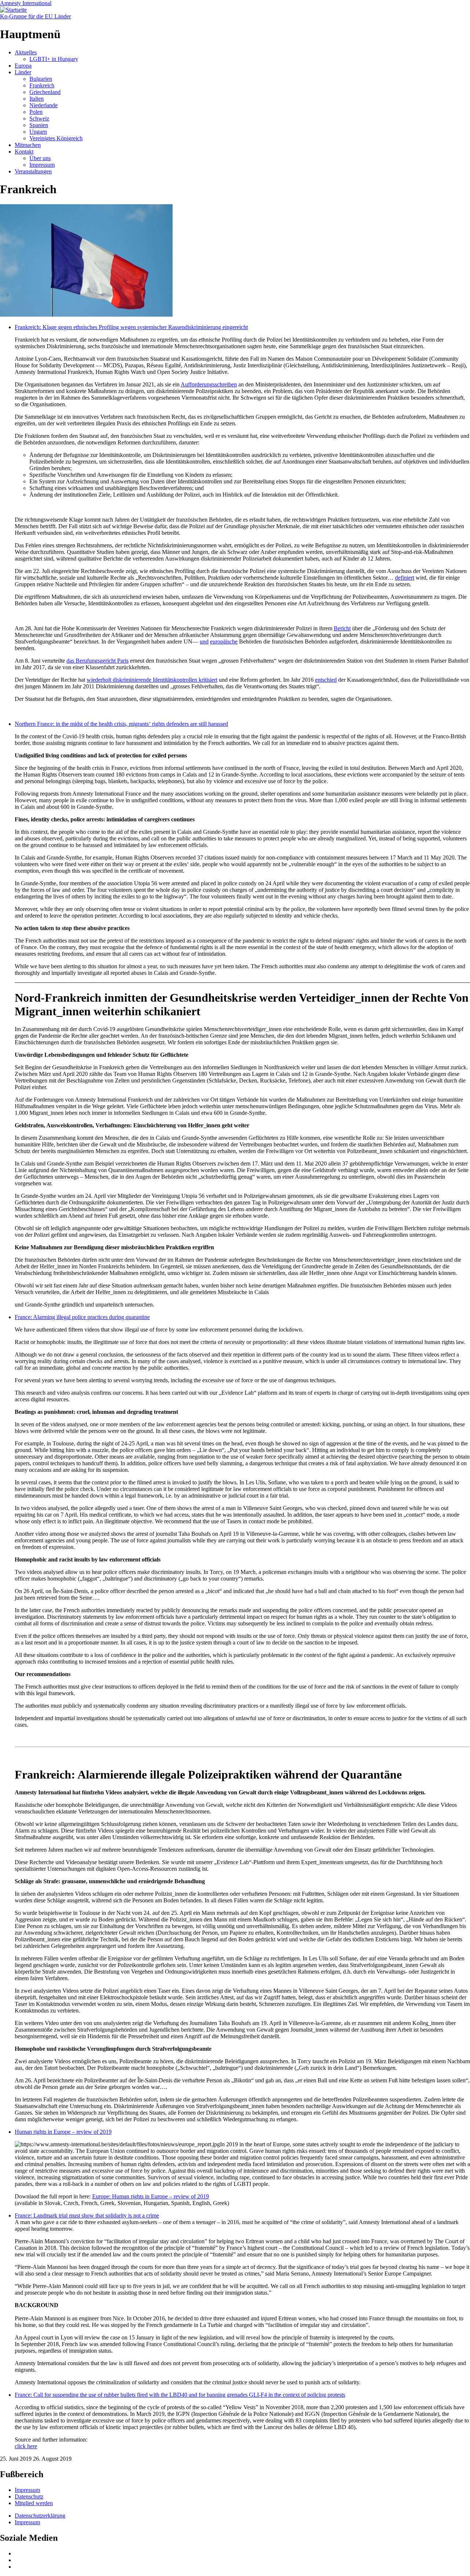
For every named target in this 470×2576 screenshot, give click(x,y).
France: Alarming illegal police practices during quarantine (82, 1317)
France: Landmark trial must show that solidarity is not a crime (87, 2215)
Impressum (42, 165)
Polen (36, 112)
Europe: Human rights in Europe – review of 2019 (151, 2196)
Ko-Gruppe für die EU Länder (35, 16)
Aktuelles (26, 52)
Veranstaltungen (33, 171)
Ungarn (38, 132)
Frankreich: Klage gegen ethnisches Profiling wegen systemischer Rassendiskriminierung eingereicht (131, 327)
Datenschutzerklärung (40, 2516)
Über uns (40, 158)
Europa (23, 66)
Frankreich (42, 85)
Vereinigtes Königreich (56, 138)
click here (26, 2446)
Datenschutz (29, 2496)
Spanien (39, 125)
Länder (23, 72)
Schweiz (39, 118)
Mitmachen (28, 145)
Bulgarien (41, 79)
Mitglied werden (34, 2503)
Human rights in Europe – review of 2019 (63, 2132)
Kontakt (24, 152)
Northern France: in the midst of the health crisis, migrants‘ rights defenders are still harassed (121, 724)
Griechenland (45, 92)
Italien (37, 99)
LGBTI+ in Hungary (54, 59)
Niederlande (44, 105)
